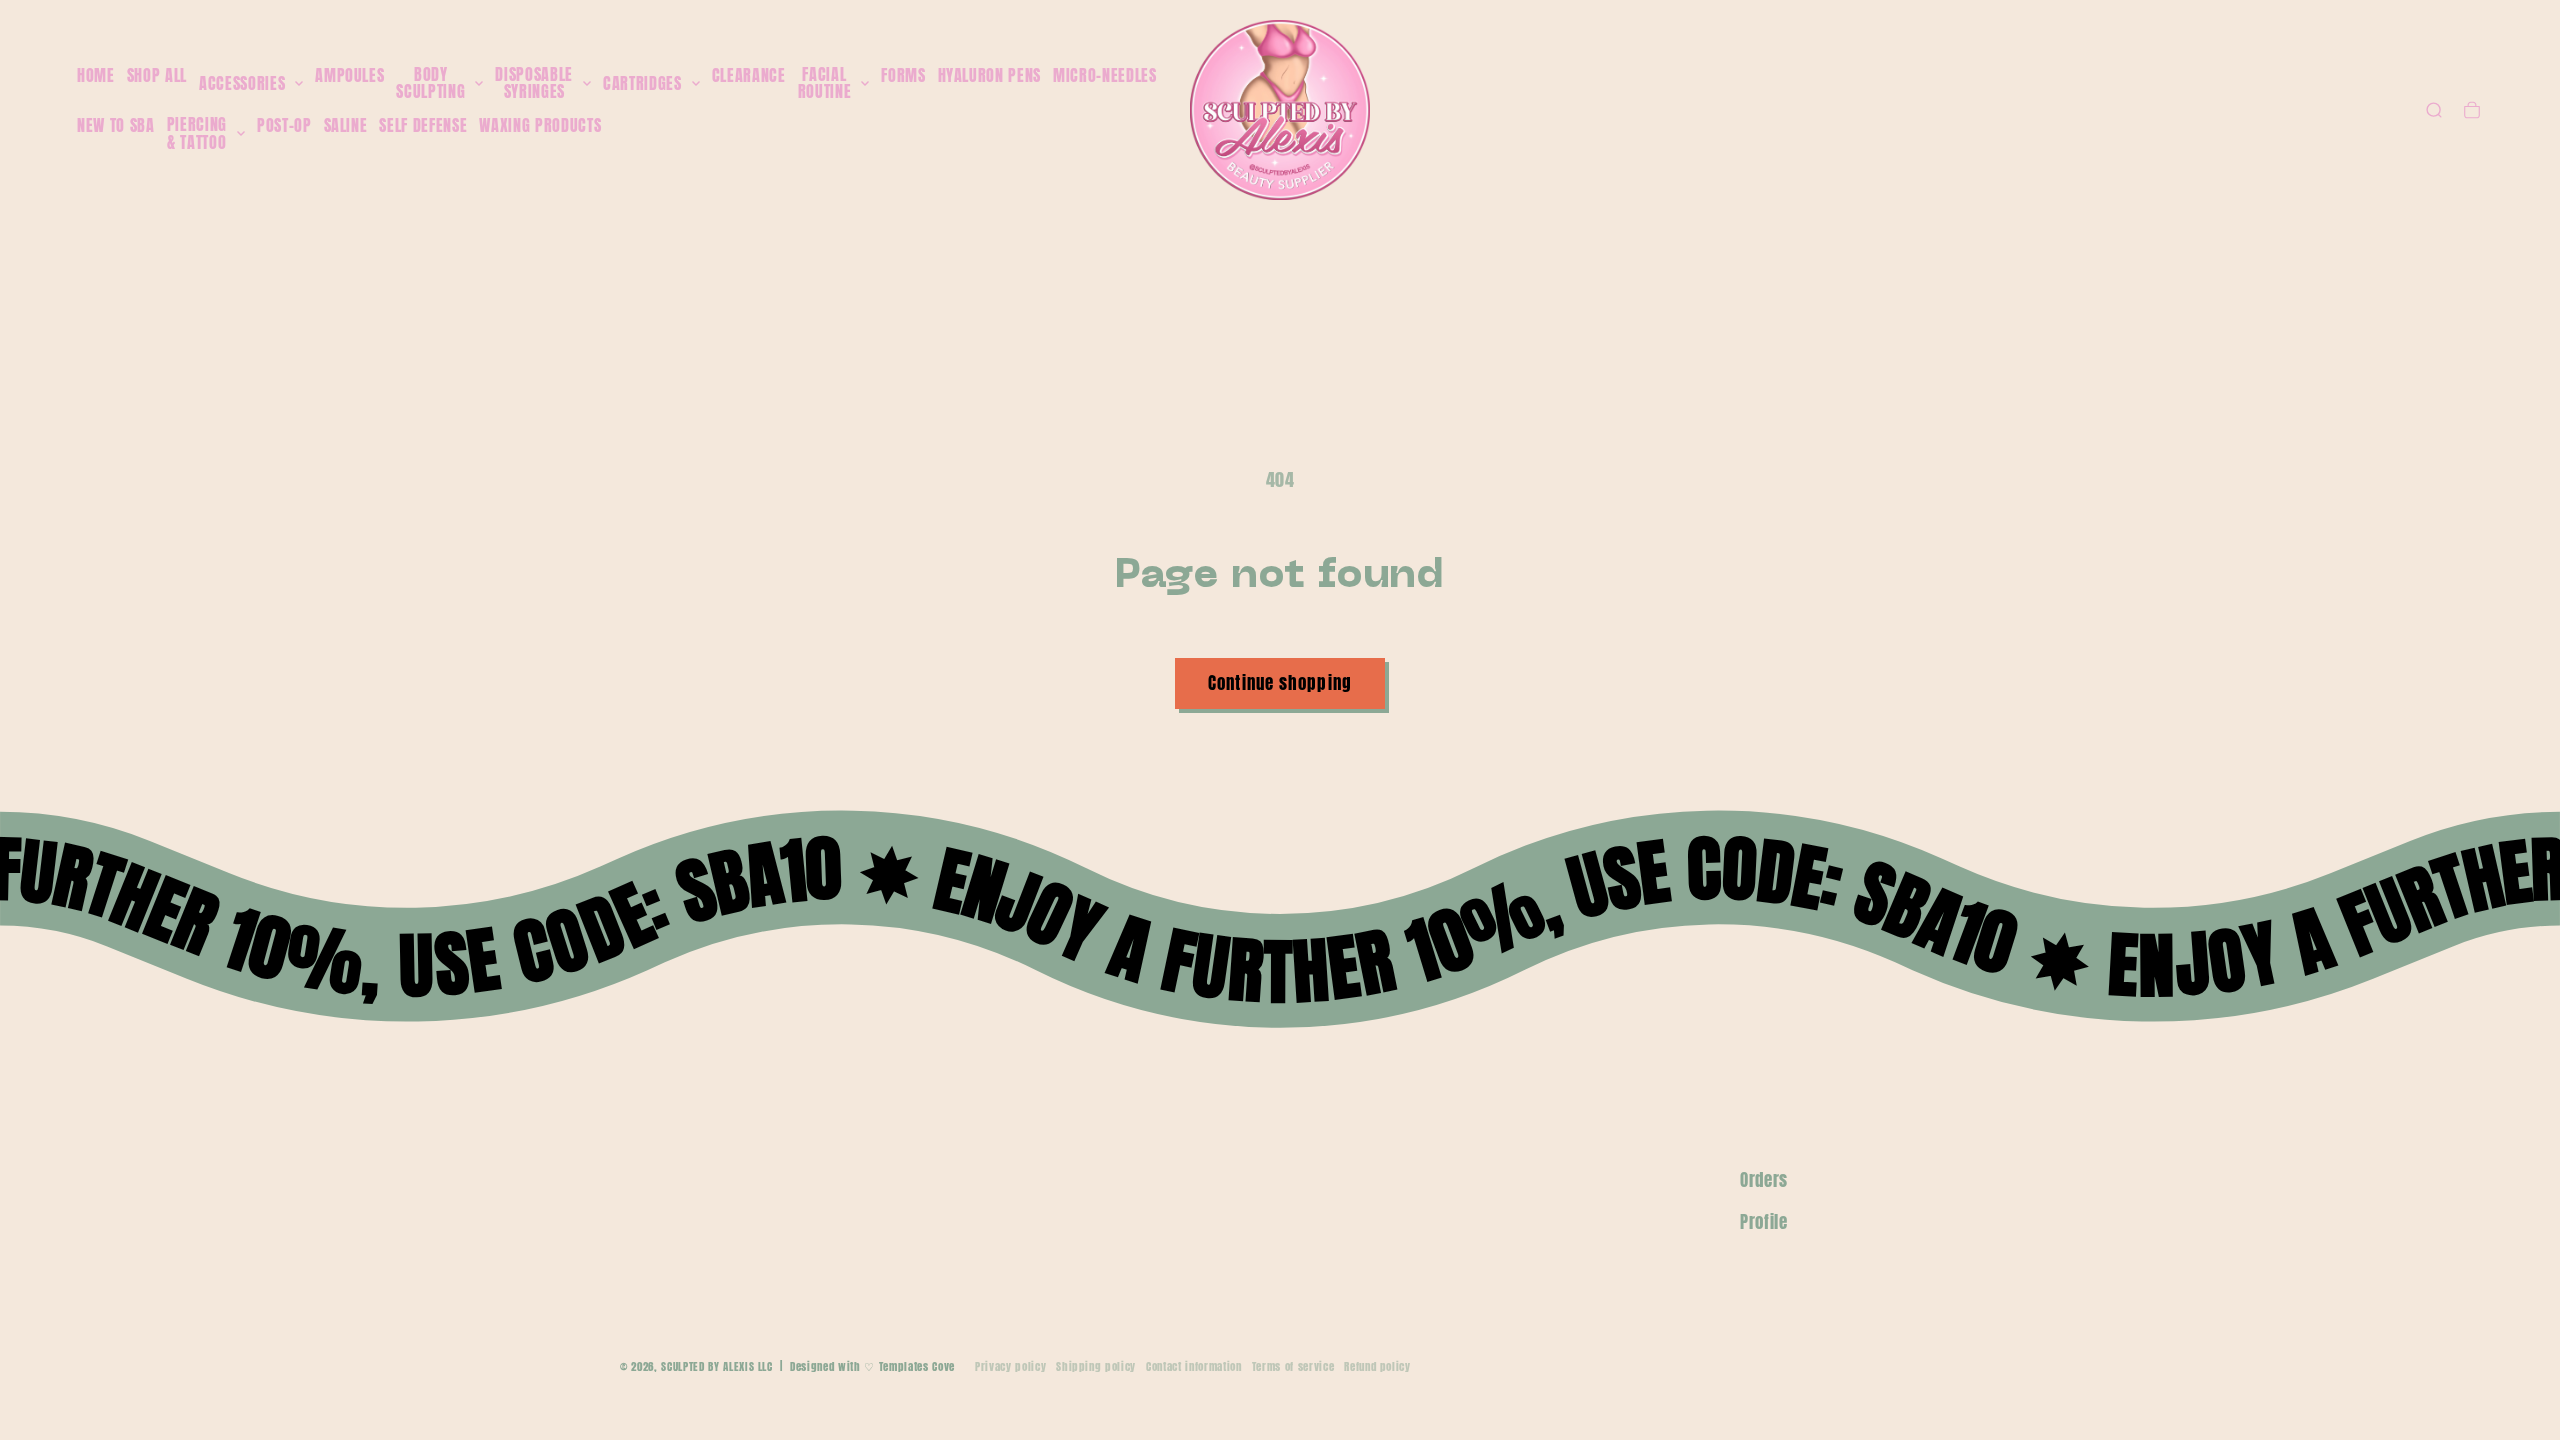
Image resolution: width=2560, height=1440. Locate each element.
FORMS (903, 75)
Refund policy (1377, 1366)
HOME (96, 75)
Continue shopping (1280, 683)
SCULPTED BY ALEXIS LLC (717, 1366)
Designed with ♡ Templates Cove (872, 1366)
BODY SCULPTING (430, 83)
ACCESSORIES (242, 84)
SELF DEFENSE (423, 125)
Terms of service (1293, 1366)
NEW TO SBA (116, 125)
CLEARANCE (749, 75)
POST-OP (284, 125)
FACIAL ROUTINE (825, 83)
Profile (1764, 1222)
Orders (1764, 1180)
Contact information (1194, 1366)
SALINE (346, 125)
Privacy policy (1010, 1366)
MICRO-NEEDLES (1105, 75)
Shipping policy (1096, 1366)
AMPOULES (349, 75)
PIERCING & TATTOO (197, 133)
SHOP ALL (157, 75)
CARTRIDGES (642, 84)
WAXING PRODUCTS (540, 125)
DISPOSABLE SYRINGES (534, 83)
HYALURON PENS (990, 75)
